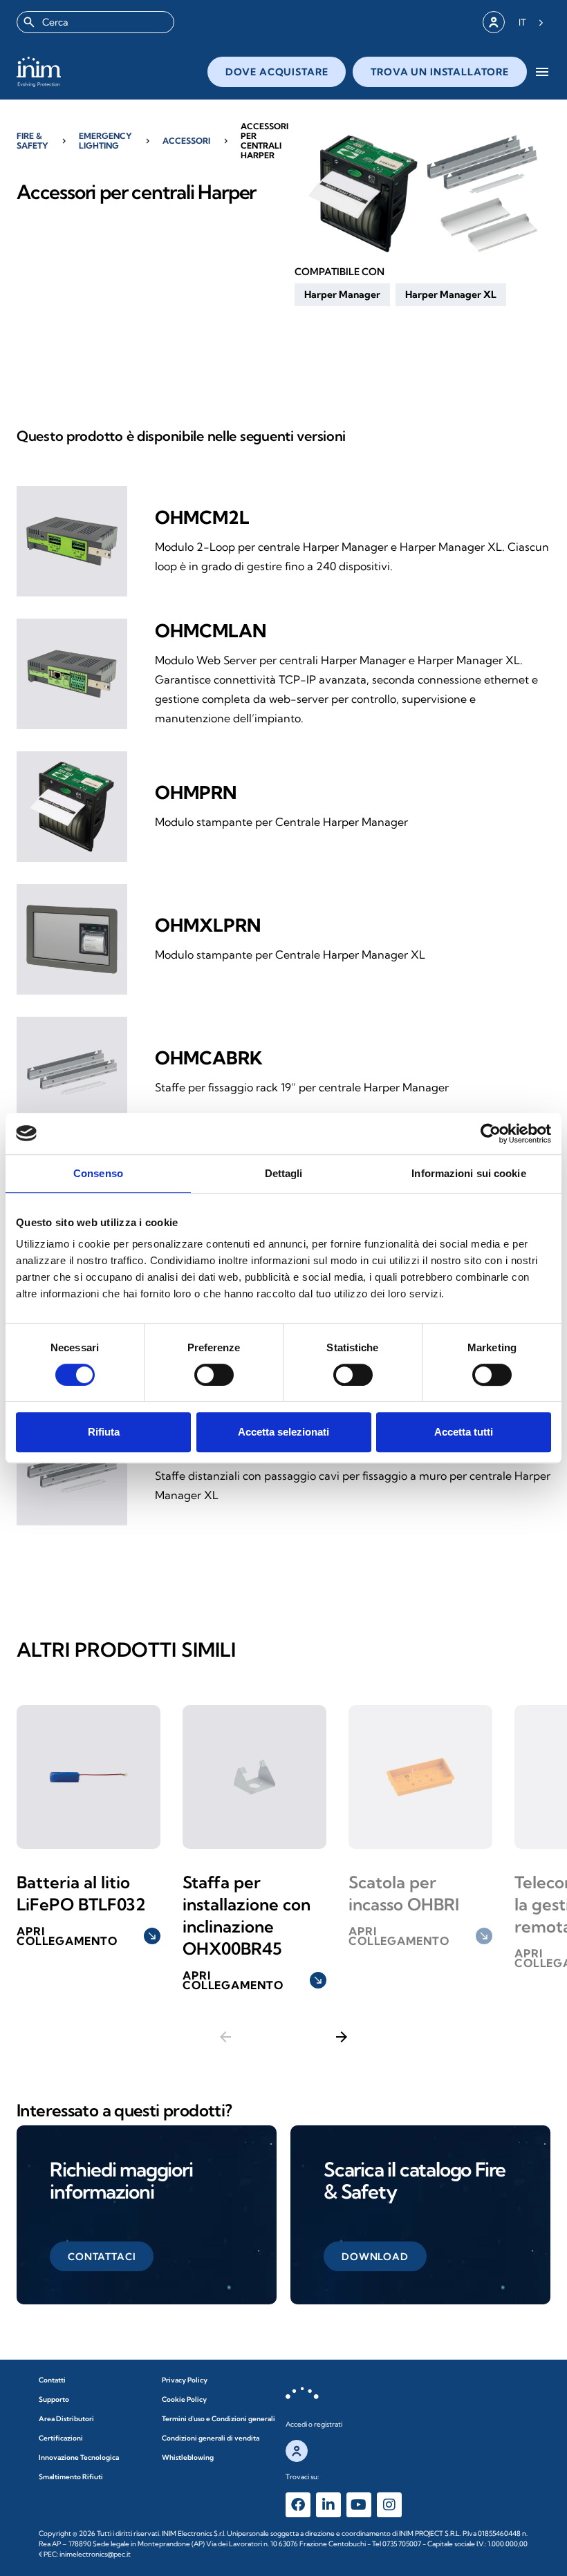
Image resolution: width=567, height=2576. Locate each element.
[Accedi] (494, 22)
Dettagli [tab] (284, 1173)
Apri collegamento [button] (87, 1936)
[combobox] (95, 22)
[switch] (214, 1375)
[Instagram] (389, 2505)
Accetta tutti (464, 1432)
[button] (342, 294)
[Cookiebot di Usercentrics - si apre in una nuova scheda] (491, 1134)
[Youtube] (359, 2505)
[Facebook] (298, 2505)
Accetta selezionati (283, 1432)
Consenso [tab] (98, 1173)
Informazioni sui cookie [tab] (468, 1173)
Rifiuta (104, 1432)
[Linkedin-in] (328, 2505)
